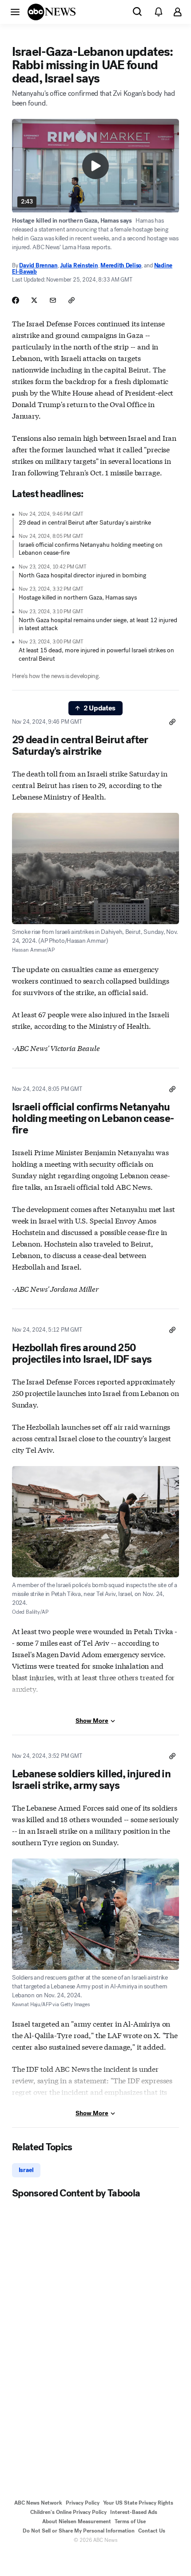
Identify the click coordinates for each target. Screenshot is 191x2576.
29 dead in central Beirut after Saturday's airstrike (85, 523)
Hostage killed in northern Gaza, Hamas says (78, 598)
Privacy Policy (83, 2503)
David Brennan (38, 265)
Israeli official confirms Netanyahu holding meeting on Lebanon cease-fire (91, 549)
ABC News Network (38, 2503)
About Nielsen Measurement (77, 2521)
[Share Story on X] (34, 300)
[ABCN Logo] (52, 12)
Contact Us (152, 2531)
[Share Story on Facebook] (16, 300)
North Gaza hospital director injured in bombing (82, 575)
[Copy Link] (72, 300)
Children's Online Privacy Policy (68, 2512)
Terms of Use (130, 2521)
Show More (92, 1721)
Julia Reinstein (79, 265)
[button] (15, 12)
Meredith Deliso (121, 265)
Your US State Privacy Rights (138, 2503)
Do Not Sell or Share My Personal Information (79, 2531)
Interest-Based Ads (134, 2512)
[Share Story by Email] (53, 300)
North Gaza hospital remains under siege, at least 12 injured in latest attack (98, 624)
